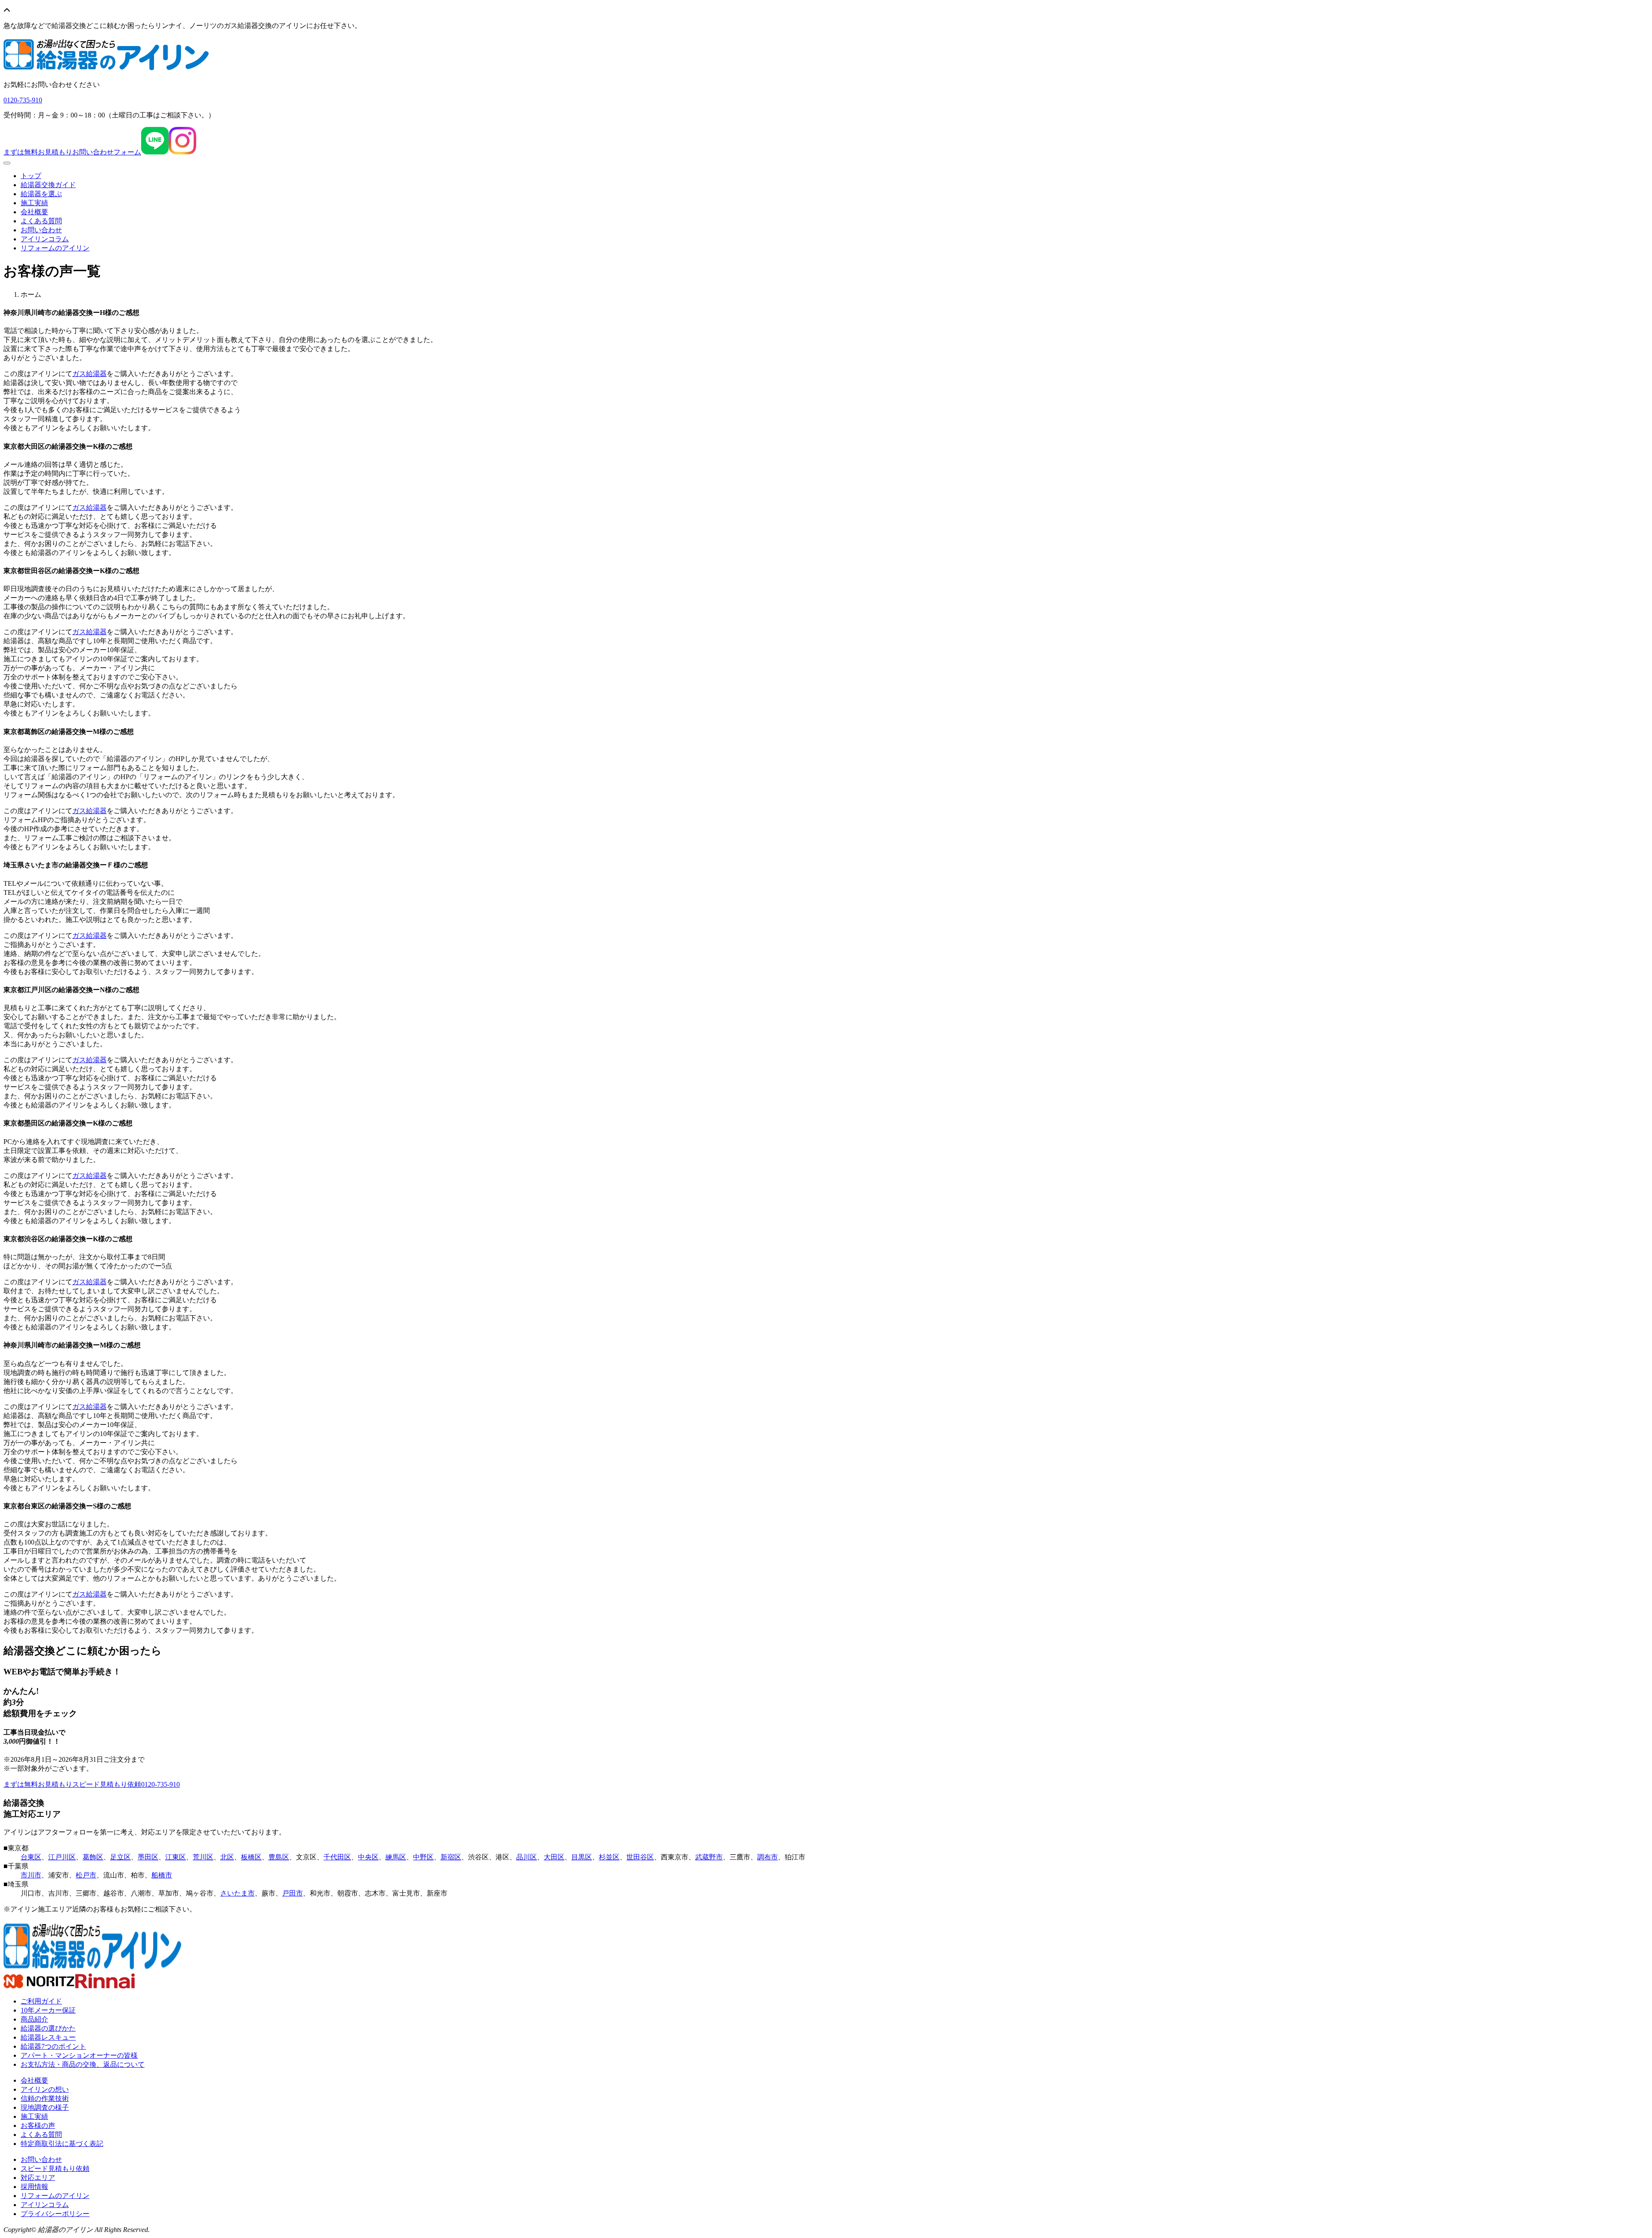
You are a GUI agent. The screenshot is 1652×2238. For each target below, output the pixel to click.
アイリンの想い (45, 2089)
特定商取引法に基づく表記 (62, 2144)
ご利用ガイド (41, 2001)
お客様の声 (38, 2125)
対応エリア (38, 2178)
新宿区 (451, 1857)
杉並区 (609, 1857)
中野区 (423, 1857)
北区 (227, 1857)
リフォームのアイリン (55, 248)
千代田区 (337, 1857)
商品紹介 (34, 2019)
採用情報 (34, 2187)
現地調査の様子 (45, 2107)
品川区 (527, 1857)
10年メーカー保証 (48, 2010)
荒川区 (203, 1857)
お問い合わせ (41, 230)
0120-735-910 (160, 1784)
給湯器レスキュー (48, 2037)
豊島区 (279, 1857)
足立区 (120, 1857)
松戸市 (86, 1875)
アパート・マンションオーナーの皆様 (79, 2055)
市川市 (31, 1875)
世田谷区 (640, 1857)
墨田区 (148, 1857)
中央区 (368, 1857)
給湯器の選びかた (48, 2028)
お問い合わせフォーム (72, 152)
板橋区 (251, 1857)
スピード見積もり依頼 (72, 1784)
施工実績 (34, 203)
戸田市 (293, 1893)
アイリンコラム (45, 239)
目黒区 (582, 1857)
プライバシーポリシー (55, 2214)
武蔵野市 (709, 1857)
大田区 (554, 1857)
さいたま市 (237, 1893)
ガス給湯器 (89, 374)
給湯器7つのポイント (53, 2046)
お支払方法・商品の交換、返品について (83, 2064)
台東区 (31, 1857)
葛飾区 (93, 1857)
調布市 (767, 1857)
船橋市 (162, 1875)
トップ (31, 176)
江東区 (176, 1857)
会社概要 (34, 212)
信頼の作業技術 (45, 2098)
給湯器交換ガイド (48, 185)
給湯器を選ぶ (41, 194)
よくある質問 (41, 221)
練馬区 (396, 1857)
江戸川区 (62, 1857)
